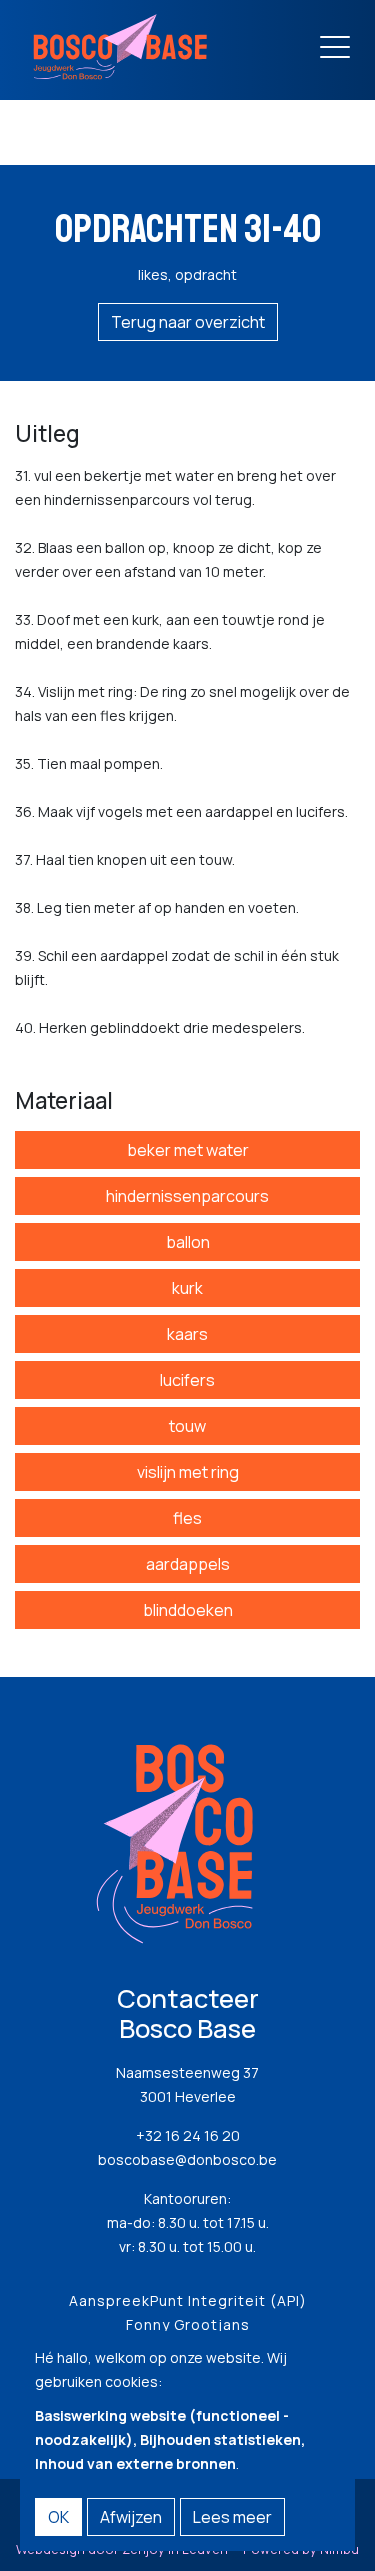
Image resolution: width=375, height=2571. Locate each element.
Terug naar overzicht (188, 322)
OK (58, 2517)
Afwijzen (131, 2517)
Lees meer (232, 2517)
